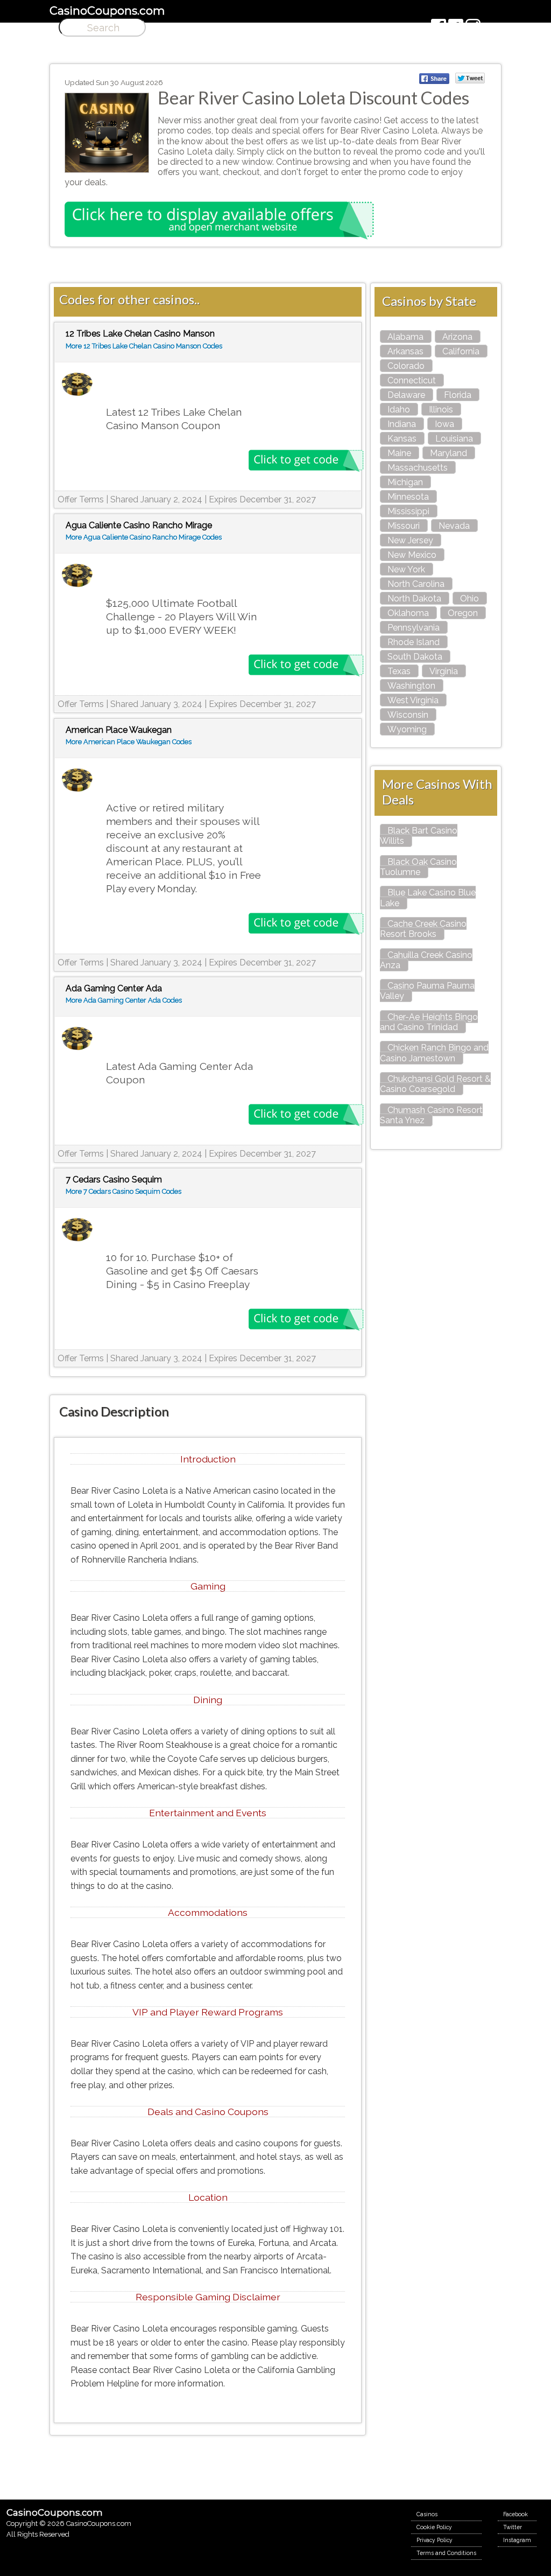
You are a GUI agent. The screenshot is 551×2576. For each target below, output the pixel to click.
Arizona (457, 337)
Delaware (406, 395)
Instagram (517, 2540)
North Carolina (416, 584)
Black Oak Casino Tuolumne (418, 867)
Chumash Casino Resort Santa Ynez (431, 1115)
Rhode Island (414, 642)
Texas (399, 671)
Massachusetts (418, 468)
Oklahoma (408, 613)
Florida (458, 395)
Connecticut (412, 380)
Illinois (441, 409)
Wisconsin (408, 715)
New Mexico (412, 555)
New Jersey (410, 540)
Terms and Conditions (446, 2553)
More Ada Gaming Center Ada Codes (124, 1000)
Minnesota (408, 497)
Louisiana (454, 439)
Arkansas (405, 351)
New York (406, 569)
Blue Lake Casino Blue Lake (428, 898)
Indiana (402, 424)
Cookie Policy (434, 2527)
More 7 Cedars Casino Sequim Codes (123, 1191)
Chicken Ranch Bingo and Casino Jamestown (434, 1053)
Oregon (463, 613)
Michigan (405, 482)
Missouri (404, 526)
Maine (399, 453)
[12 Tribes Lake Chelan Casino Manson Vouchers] (77, 385)
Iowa (444, 424)
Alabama (405, 337)
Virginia (444, 671)
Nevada (454, 526)
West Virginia (413, 700)
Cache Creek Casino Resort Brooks (423, 929)
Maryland (448, 453)
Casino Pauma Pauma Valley (427, 991)
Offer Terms (81, 499)
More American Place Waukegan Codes (129, 742)
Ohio (469, 598)
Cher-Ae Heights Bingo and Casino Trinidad (429, 1022)
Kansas (402, 439)
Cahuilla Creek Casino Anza (426, 960)
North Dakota (414, 598)
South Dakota (415, 657)
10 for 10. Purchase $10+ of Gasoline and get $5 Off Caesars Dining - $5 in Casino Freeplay (182, 1271)
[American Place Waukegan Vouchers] (77, 780)
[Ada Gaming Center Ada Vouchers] (77, 1039)
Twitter (513, 2527)
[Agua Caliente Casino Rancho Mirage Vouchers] (77, 576)
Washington (411, 686)
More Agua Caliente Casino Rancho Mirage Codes (144, 537)
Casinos (427, 2514)
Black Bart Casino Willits (419, 836)
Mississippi (408, 511)
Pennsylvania (414, 628)
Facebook (515, 2514)
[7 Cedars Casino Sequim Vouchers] (77, 1230)
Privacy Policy (435, 2540)
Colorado (406, 366)
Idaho (399, 409)
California (461, 351)
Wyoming (407, 729)
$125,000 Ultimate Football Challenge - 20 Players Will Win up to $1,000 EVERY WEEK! (181, 617)
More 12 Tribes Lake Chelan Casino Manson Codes (144, 346)
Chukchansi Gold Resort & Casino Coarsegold (435, 1084)
